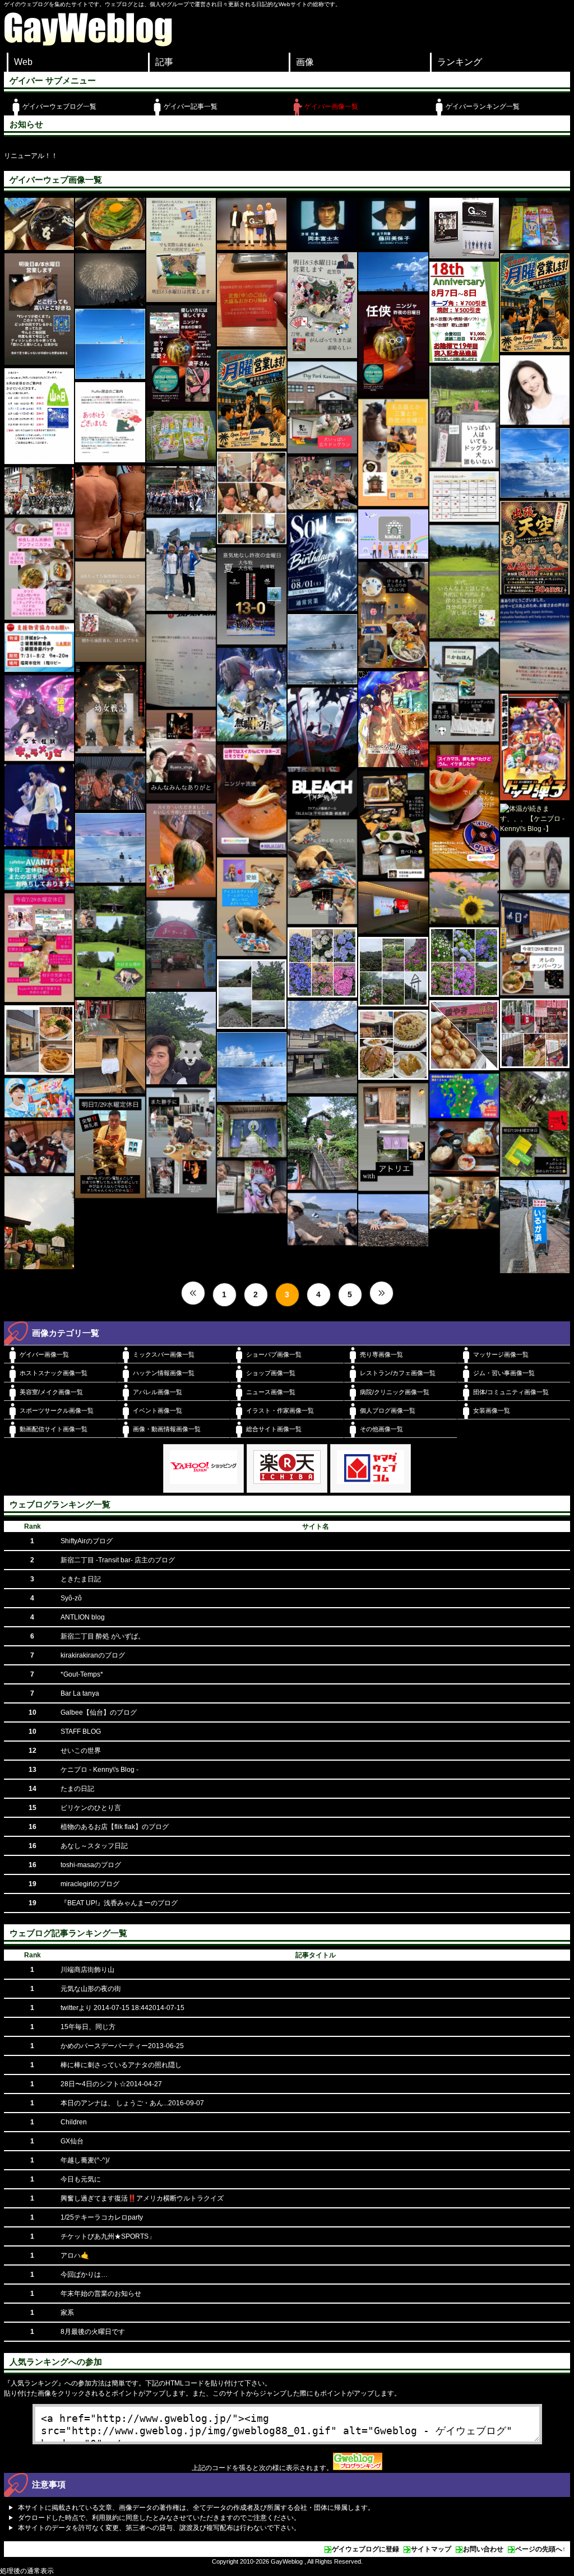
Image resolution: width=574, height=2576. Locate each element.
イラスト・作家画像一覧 (280, 1410)
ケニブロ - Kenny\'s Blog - (99, 1770)
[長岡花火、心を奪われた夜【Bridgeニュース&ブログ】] (110, 279)
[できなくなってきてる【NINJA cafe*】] (464, 582)
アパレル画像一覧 (158, 1392)
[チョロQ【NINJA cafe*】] (535, 1124)
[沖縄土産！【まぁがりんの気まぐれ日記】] (535, 224)
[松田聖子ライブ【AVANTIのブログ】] (535, 390)
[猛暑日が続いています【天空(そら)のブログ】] (252, 498)
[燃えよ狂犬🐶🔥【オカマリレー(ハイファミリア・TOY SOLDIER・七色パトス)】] (252, 695)
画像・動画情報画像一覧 (167, 1429)
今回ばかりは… (84, 2275)
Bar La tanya (80, 1693)
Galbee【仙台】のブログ (99, 1712)
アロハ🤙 (75, 2255)
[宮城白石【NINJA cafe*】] (464, 417)
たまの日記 (77, 1789)
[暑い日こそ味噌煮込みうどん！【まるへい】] (39, 224)
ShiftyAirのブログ (87, 1541)
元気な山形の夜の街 (91, 1989)
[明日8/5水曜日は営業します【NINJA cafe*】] (322, 305)
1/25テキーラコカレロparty (102, 2217)
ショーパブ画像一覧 (274, 1354)
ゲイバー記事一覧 (191, 106)
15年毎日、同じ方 (88, 2027)
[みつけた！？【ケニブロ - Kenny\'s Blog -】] (393, 908)
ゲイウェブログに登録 (365, 2549)
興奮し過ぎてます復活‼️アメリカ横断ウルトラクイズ (142, 2198)
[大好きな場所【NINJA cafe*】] (110, 941)
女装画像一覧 (492, 1410)
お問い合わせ (483, 2549)
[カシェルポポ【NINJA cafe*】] (181, 1143)
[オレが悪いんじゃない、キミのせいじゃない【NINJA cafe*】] (39, 948)
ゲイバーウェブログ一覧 (59, 106)
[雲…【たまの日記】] (110, 848)
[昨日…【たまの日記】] (535, 463)
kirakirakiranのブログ (93, 1655)
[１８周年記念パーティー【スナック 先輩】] (464, 312)
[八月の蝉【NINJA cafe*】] (110, 611)
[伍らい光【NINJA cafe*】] (393, 615)
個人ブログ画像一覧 (388, 1410)
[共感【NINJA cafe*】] (39, 309)
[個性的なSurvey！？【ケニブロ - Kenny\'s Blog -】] (535, 644)
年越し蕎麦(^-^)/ (85, 2160)
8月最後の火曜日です (93, 2332)
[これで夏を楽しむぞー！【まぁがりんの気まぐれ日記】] (535, 863)
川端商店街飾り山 (87, 1970)
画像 (305, 62)
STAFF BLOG (81, 1732)
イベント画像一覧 (158, 1410)
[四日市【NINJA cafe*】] (393, 452)
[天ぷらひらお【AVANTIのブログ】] (252, 300)
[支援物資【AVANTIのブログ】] (39, 648)
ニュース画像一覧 (271, 1392)
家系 (67, 2313)
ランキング (460, 62)
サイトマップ (431, 2549)
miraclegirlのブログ (90, 1884)
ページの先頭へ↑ (540, 2549)
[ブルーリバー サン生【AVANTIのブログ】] (181, 564)
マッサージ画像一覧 (501, 1354)
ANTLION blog (83, 1617)
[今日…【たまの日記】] (393, 272)
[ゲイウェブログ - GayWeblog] (88, 44)
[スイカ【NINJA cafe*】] (181, 851)
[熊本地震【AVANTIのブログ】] (464, 1096)
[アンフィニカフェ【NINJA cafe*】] (39, 569)
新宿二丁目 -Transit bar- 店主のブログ (118, 1560)
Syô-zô (71, 1598)
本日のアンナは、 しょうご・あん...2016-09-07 (132, 2103)
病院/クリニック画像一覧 (395, 1392)
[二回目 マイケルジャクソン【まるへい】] (110, 783)
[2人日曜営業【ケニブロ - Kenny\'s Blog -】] (252, 399)
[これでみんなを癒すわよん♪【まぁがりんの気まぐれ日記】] (181, 437)
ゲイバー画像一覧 (331, 106)
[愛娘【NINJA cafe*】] (252, 907)
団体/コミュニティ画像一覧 (511, 1392)
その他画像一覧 (381, 1429)
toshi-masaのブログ (91, 1865)
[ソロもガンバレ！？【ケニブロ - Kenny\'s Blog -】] (39, 1098)
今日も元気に (81, 2179)
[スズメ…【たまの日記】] (252, 1067)
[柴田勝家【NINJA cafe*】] (181, 250)
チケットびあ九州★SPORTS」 (108, 2236)
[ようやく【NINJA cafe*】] (322, 872)
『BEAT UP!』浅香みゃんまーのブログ (119, 1903)
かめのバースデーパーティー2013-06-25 (122, 2046)
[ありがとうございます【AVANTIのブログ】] (464, 898)
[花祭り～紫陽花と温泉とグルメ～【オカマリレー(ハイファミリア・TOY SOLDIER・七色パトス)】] (181, 944)
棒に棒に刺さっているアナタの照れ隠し (121, 2065)
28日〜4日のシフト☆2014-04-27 (111, 2084)
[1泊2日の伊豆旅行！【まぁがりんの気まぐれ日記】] (322, 1143)
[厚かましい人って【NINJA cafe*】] (110, 1147)
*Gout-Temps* (82, 1674)
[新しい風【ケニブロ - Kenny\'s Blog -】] (393, 534)
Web (23, 62)
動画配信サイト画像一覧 (54, 1429)
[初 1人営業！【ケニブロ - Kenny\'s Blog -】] (535, 303)
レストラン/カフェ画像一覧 (398, 1373)
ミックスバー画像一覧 (164, 1354)
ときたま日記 (81, 1579)
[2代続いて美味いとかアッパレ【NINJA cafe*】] (535, 944)
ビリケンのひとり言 (91, 1808)
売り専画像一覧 (381, 1354)
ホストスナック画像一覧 (54, 1373)
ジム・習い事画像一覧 (504, 1373)
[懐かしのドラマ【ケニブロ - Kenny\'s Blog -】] (252, 224)
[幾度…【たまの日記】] (322, 649)
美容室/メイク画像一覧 (51, 1392)
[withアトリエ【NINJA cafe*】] (393, 1137)
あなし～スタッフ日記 (94, 1846)
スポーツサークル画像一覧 (57, 1410)
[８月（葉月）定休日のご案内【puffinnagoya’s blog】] (39, 416)
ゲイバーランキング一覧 (483, 106)
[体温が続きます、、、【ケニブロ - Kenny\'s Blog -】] (535, 819)
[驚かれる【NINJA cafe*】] (252, 799)
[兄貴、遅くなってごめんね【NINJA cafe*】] (393, 345)
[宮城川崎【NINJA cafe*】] (322, 408)
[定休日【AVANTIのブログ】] (39, 870)
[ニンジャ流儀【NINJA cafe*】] (464, 807)
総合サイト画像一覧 (274, 1429)
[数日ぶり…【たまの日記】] (110, 344)
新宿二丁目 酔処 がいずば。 (103, 1636)
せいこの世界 (81, 1751)
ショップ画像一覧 (271, 1373)
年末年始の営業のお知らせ (101, 2294)
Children (74, 2122)
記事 (164, 62)
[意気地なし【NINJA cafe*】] (252, 596)
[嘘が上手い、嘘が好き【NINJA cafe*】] (181, 755)
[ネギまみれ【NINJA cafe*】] (464, 691)
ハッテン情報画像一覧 (164, 1373)
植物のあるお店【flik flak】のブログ (115, 1827)
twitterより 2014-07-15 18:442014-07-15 (122, 2008)
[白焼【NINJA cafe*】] (393, 824)
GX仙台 (72, 2141)
